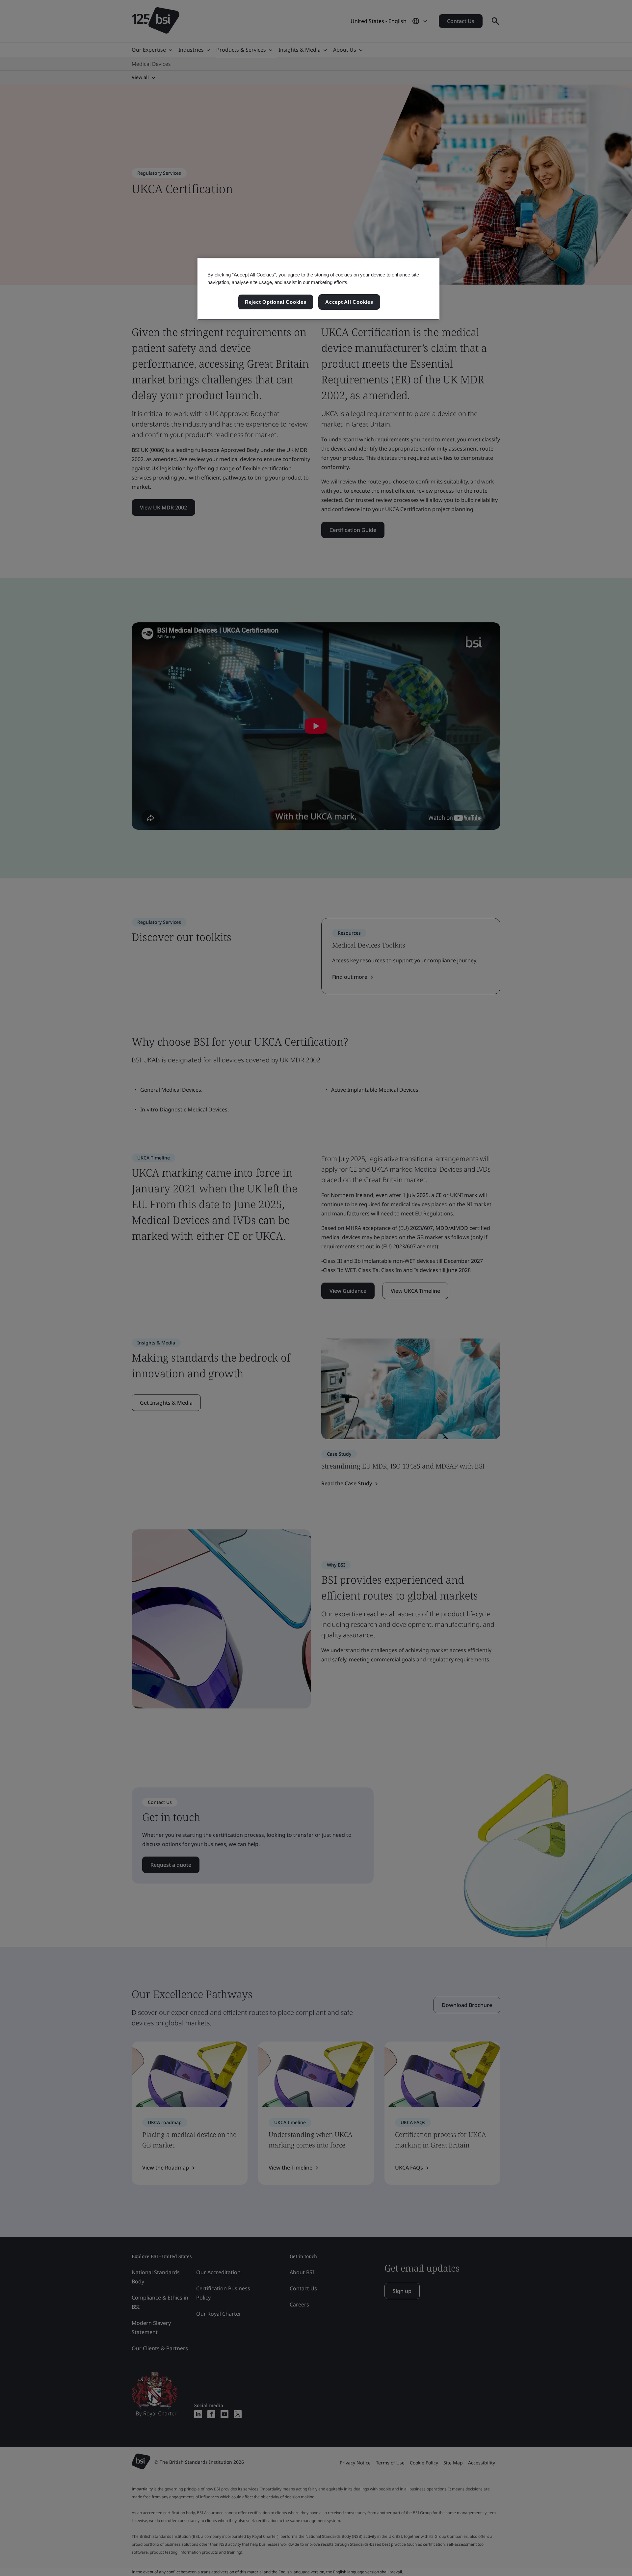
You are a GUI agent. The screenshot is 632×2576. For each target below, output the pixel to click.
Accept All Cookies (349, 302)
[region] (318, 289)
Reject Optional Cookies (276, 302)
